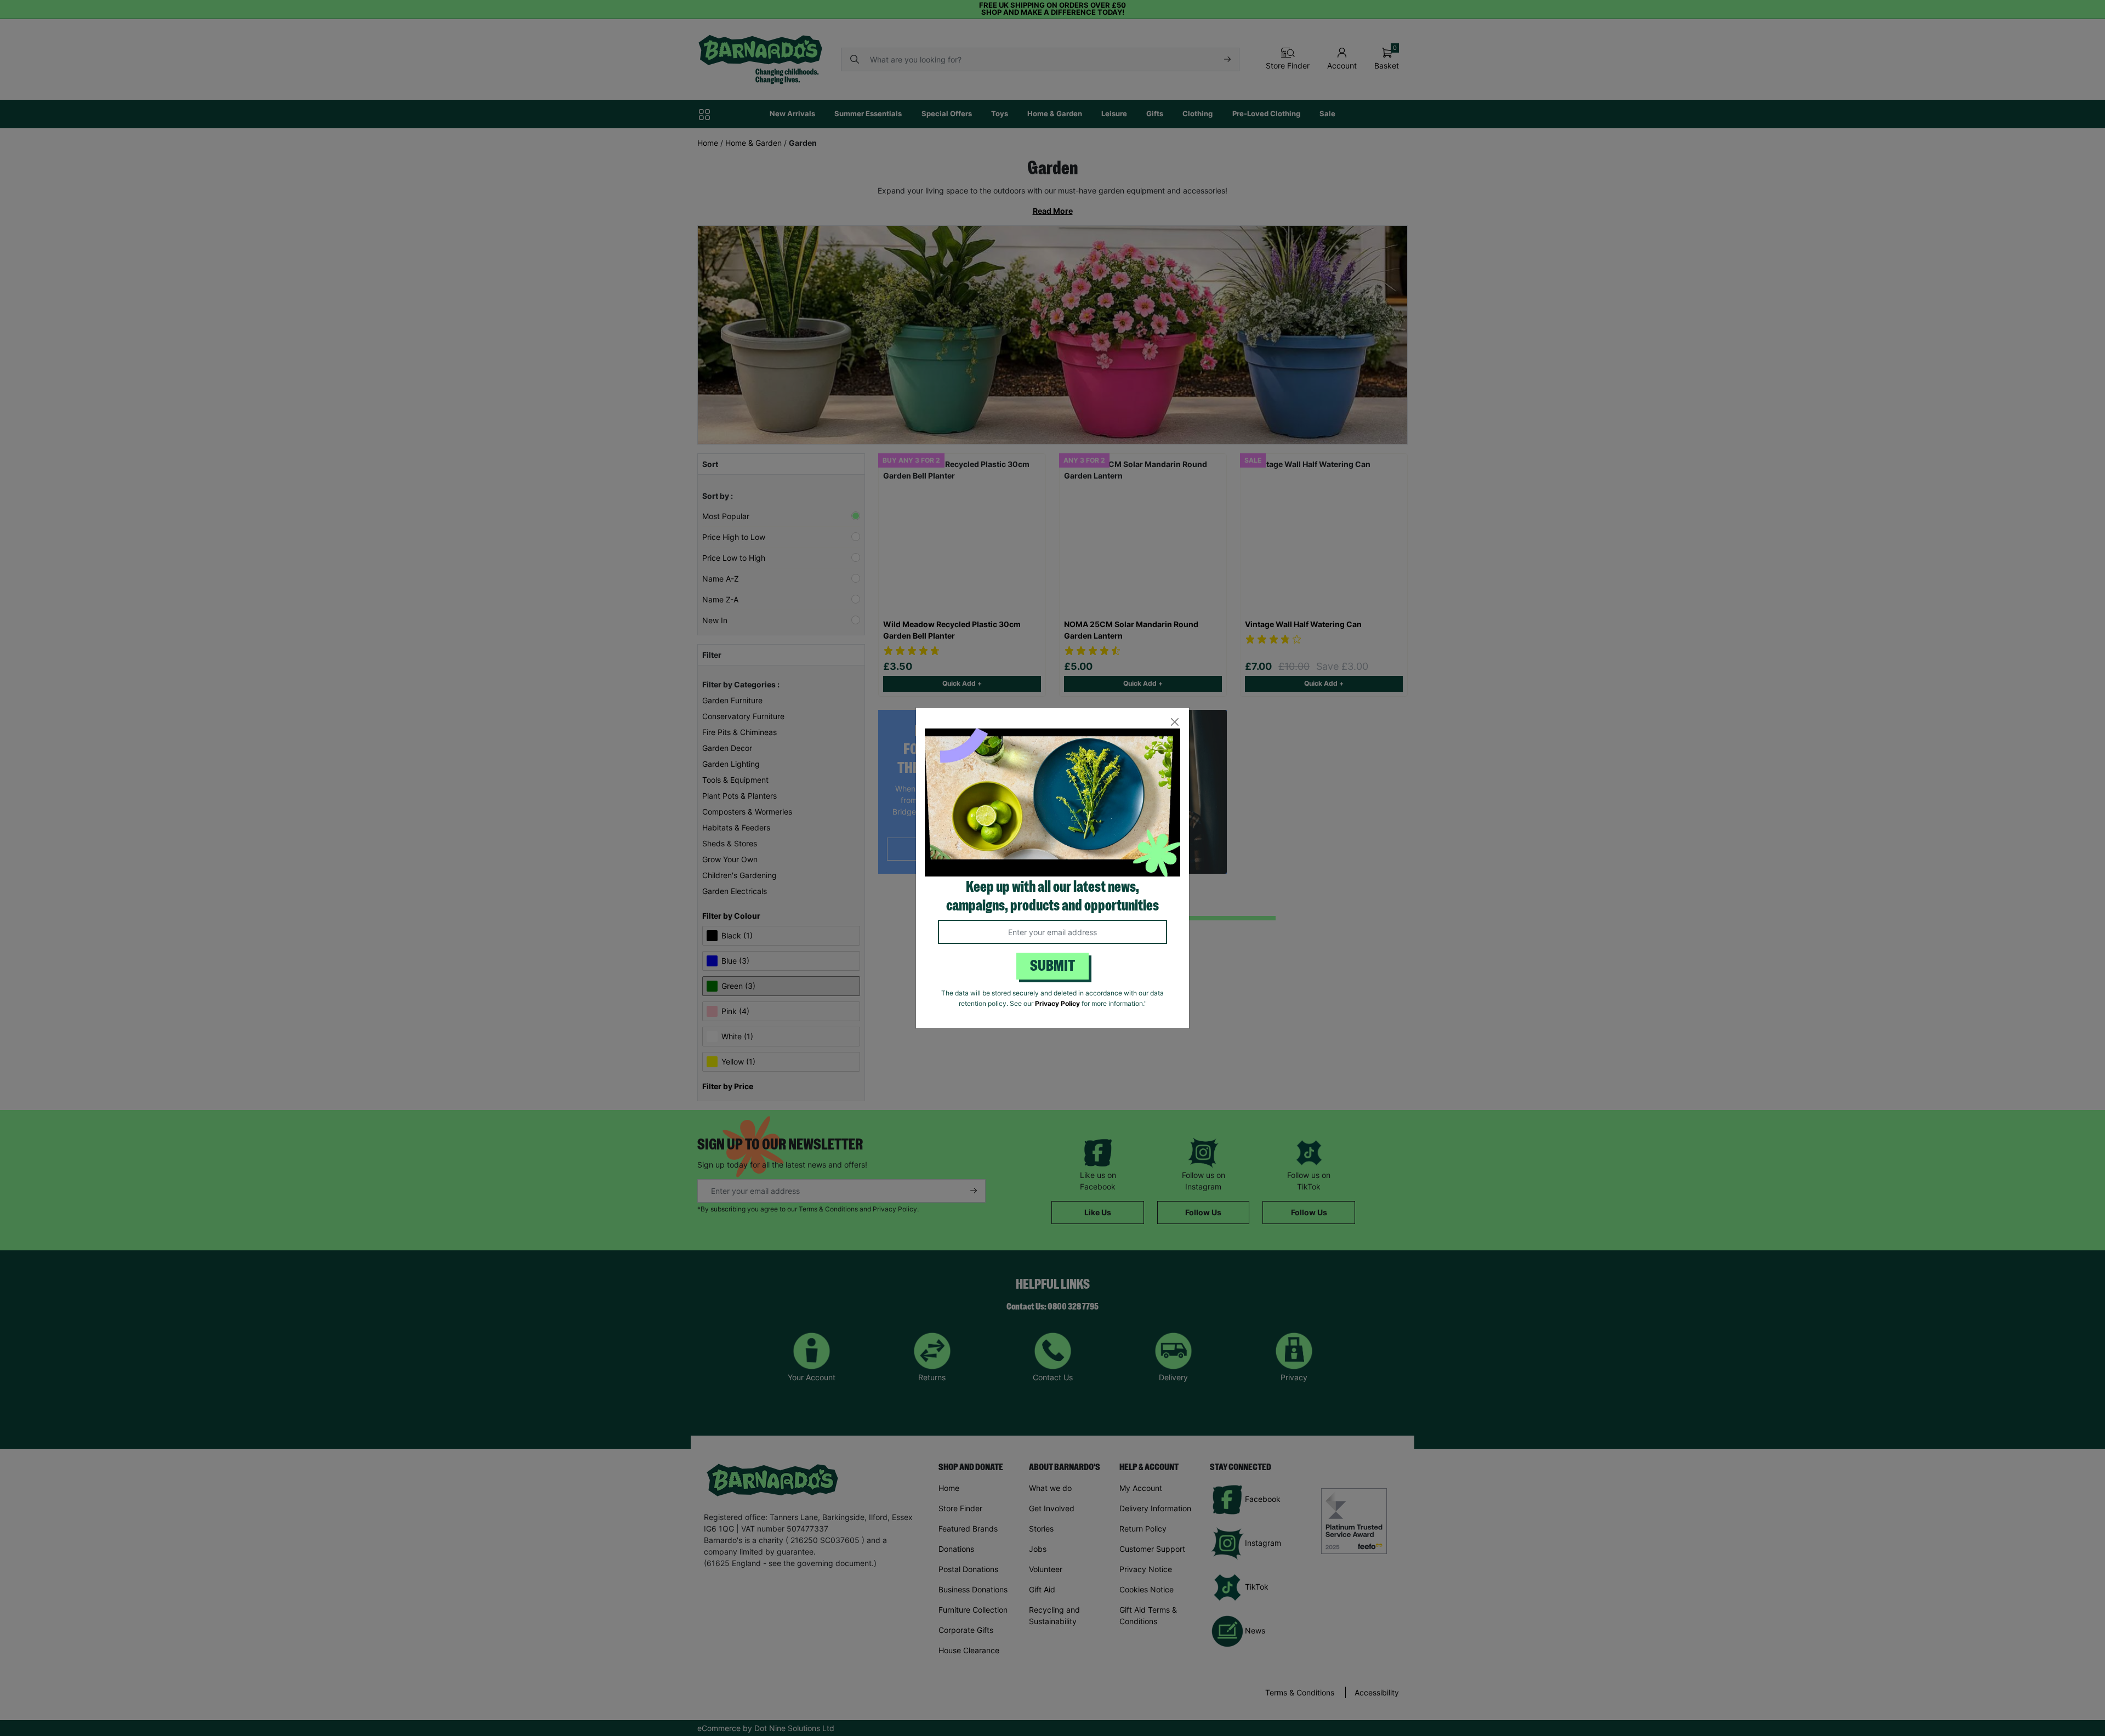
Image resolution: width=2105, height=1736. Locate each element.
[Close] (1174, 722)
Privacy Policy (1057, 1003)
